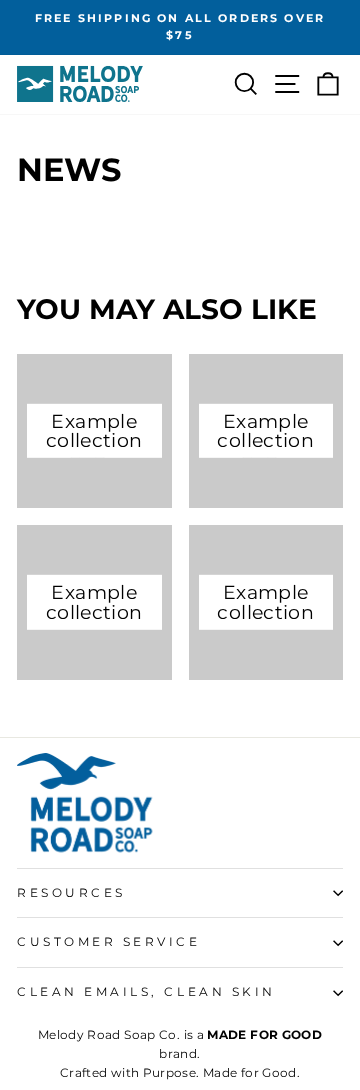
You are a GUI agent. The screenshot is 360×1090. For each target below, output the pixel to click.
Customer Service (109, 942)
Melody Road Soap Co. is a (180, 1034)
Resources (71, 893)
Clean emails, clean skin (146, 992)
